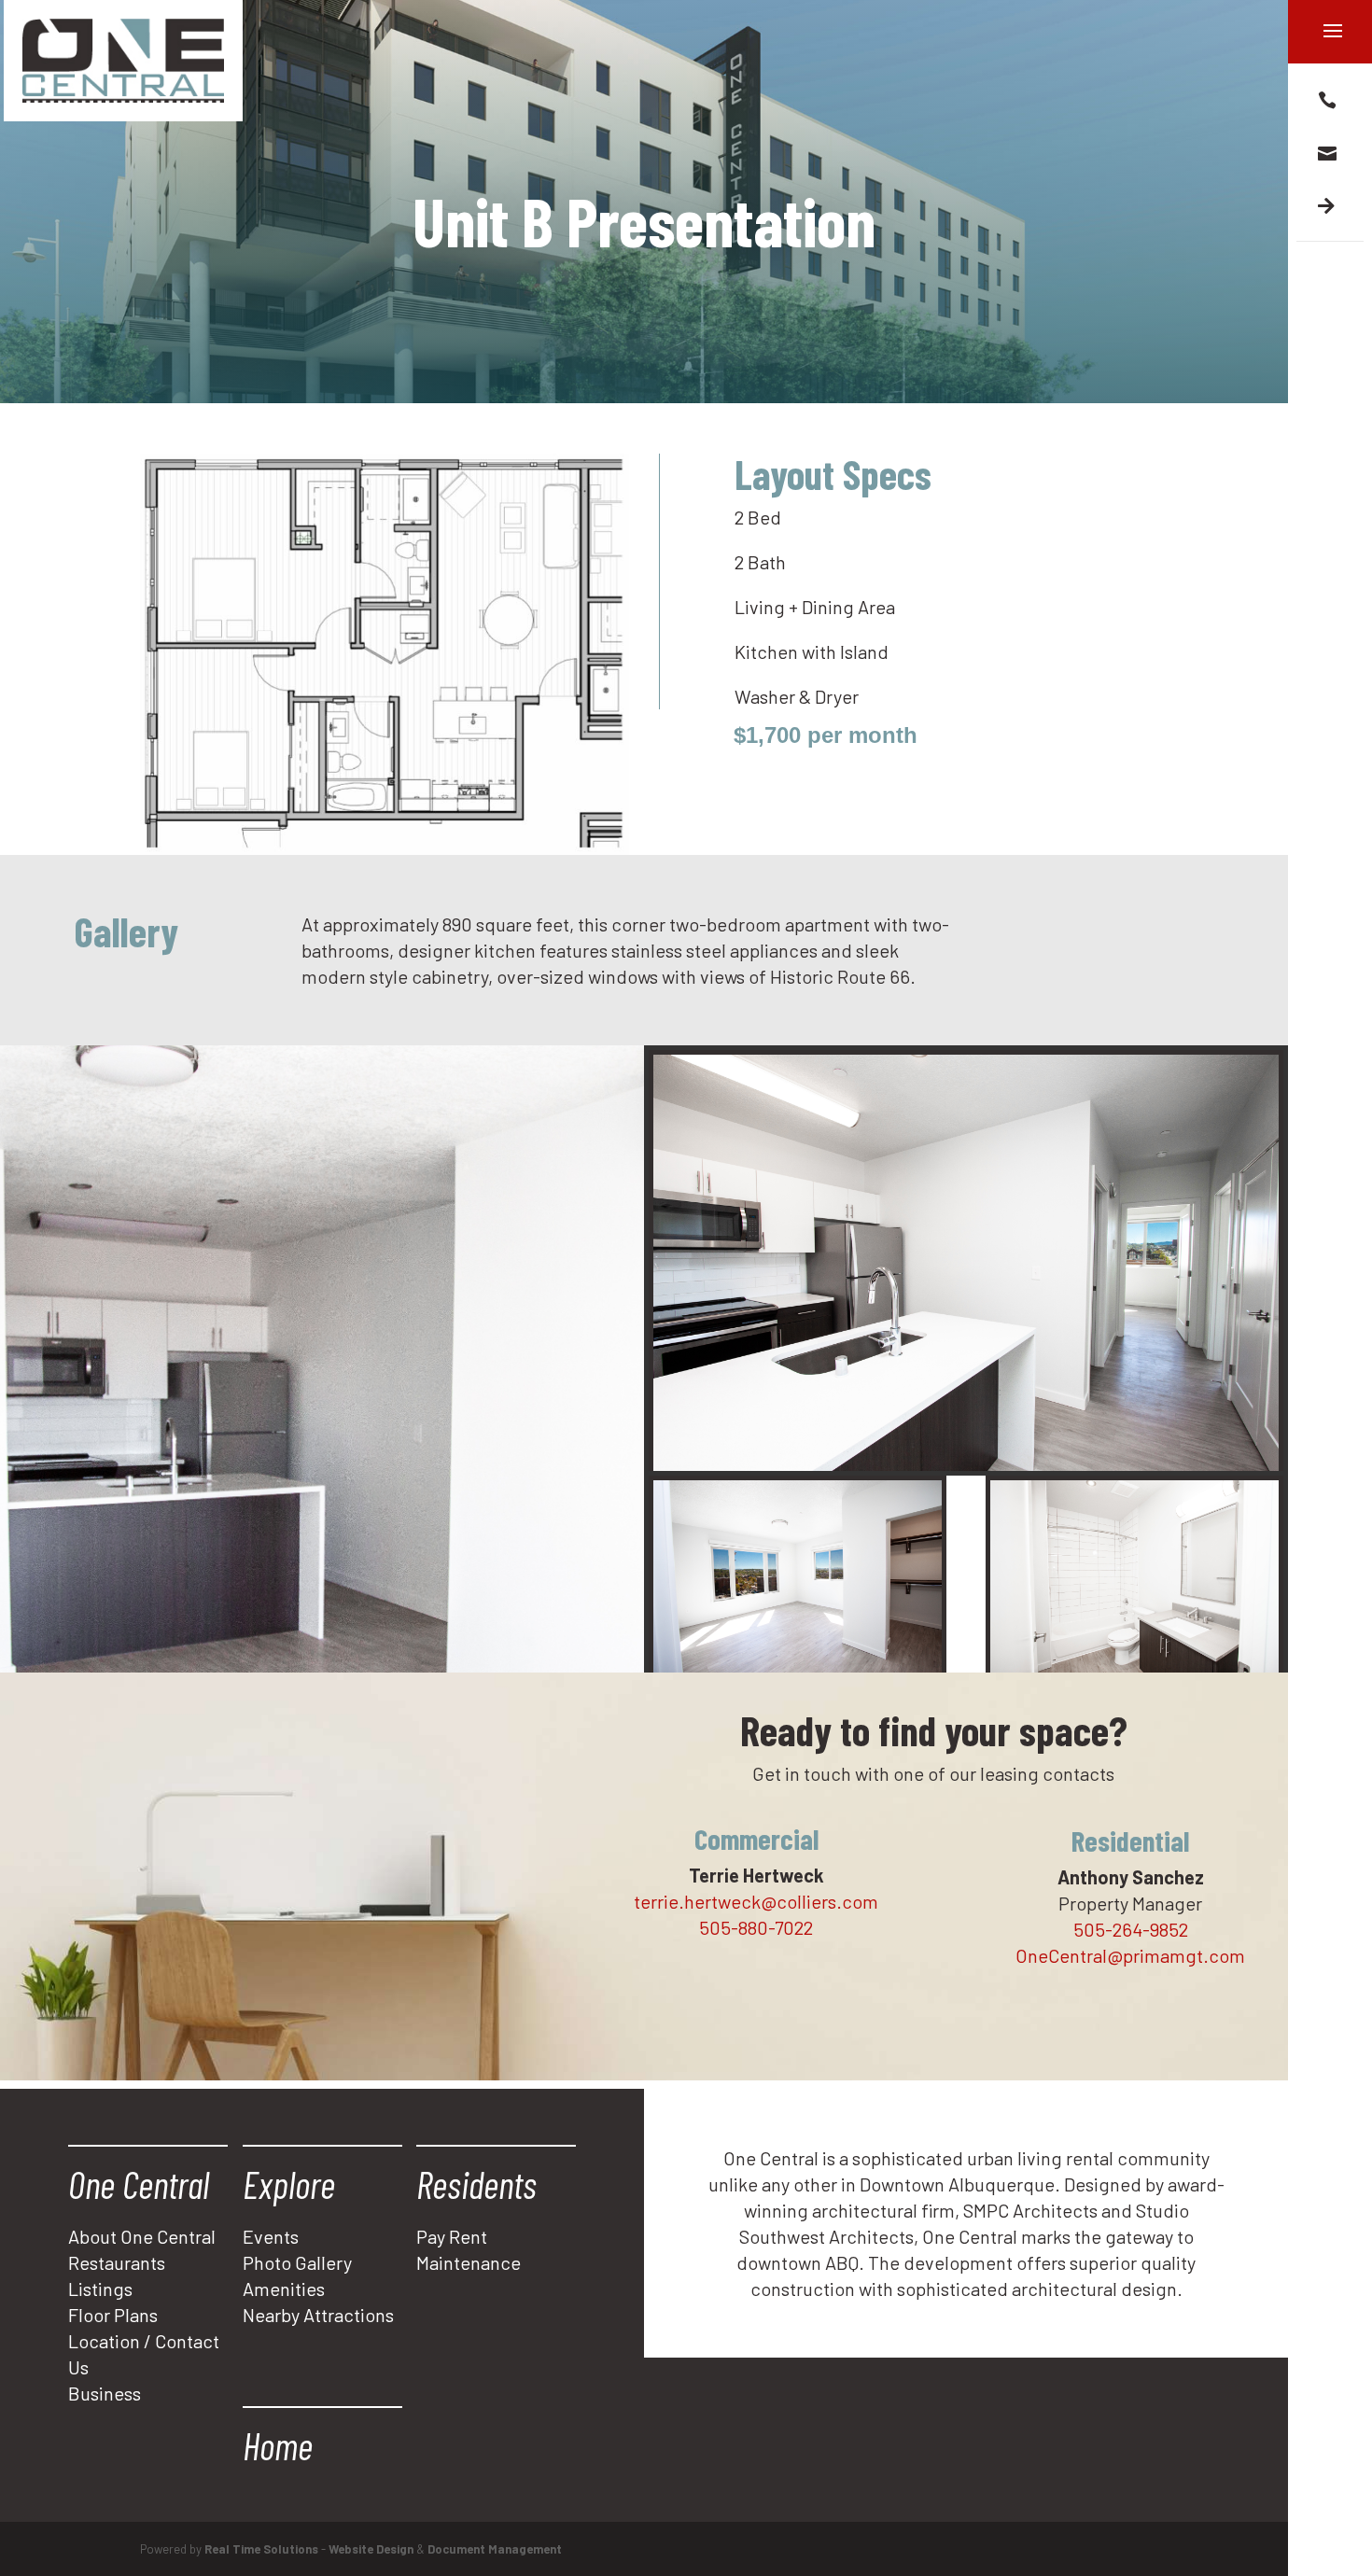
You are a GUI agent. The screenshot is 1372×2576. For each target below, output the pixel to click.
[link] (123, 61)
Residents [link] (476, 2184)
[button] (1330, 98)
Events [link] (271, 2236)
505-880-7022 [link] (756, 1927)
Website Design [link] (371, 2549)
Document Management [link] (495, 2549)
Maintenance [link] (469, 2262)
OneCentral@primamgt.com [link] (1130, 1955)
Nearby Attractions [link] (318, 2315)
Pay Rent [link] (452, 2236)
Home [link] (278, 2445)
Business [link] (105, 2393)
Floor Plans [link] (113, 2315)
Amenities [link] (284, 2289)
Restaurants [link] (117, 2262)
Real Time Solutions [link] (261, 2549)
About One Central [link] (142, 2236)
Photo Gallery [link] (297, 2262)
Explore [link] (289, 2184)
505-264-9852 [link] (1131, 1929)
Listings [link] (100, 2289)
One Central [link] (139, 2184)
